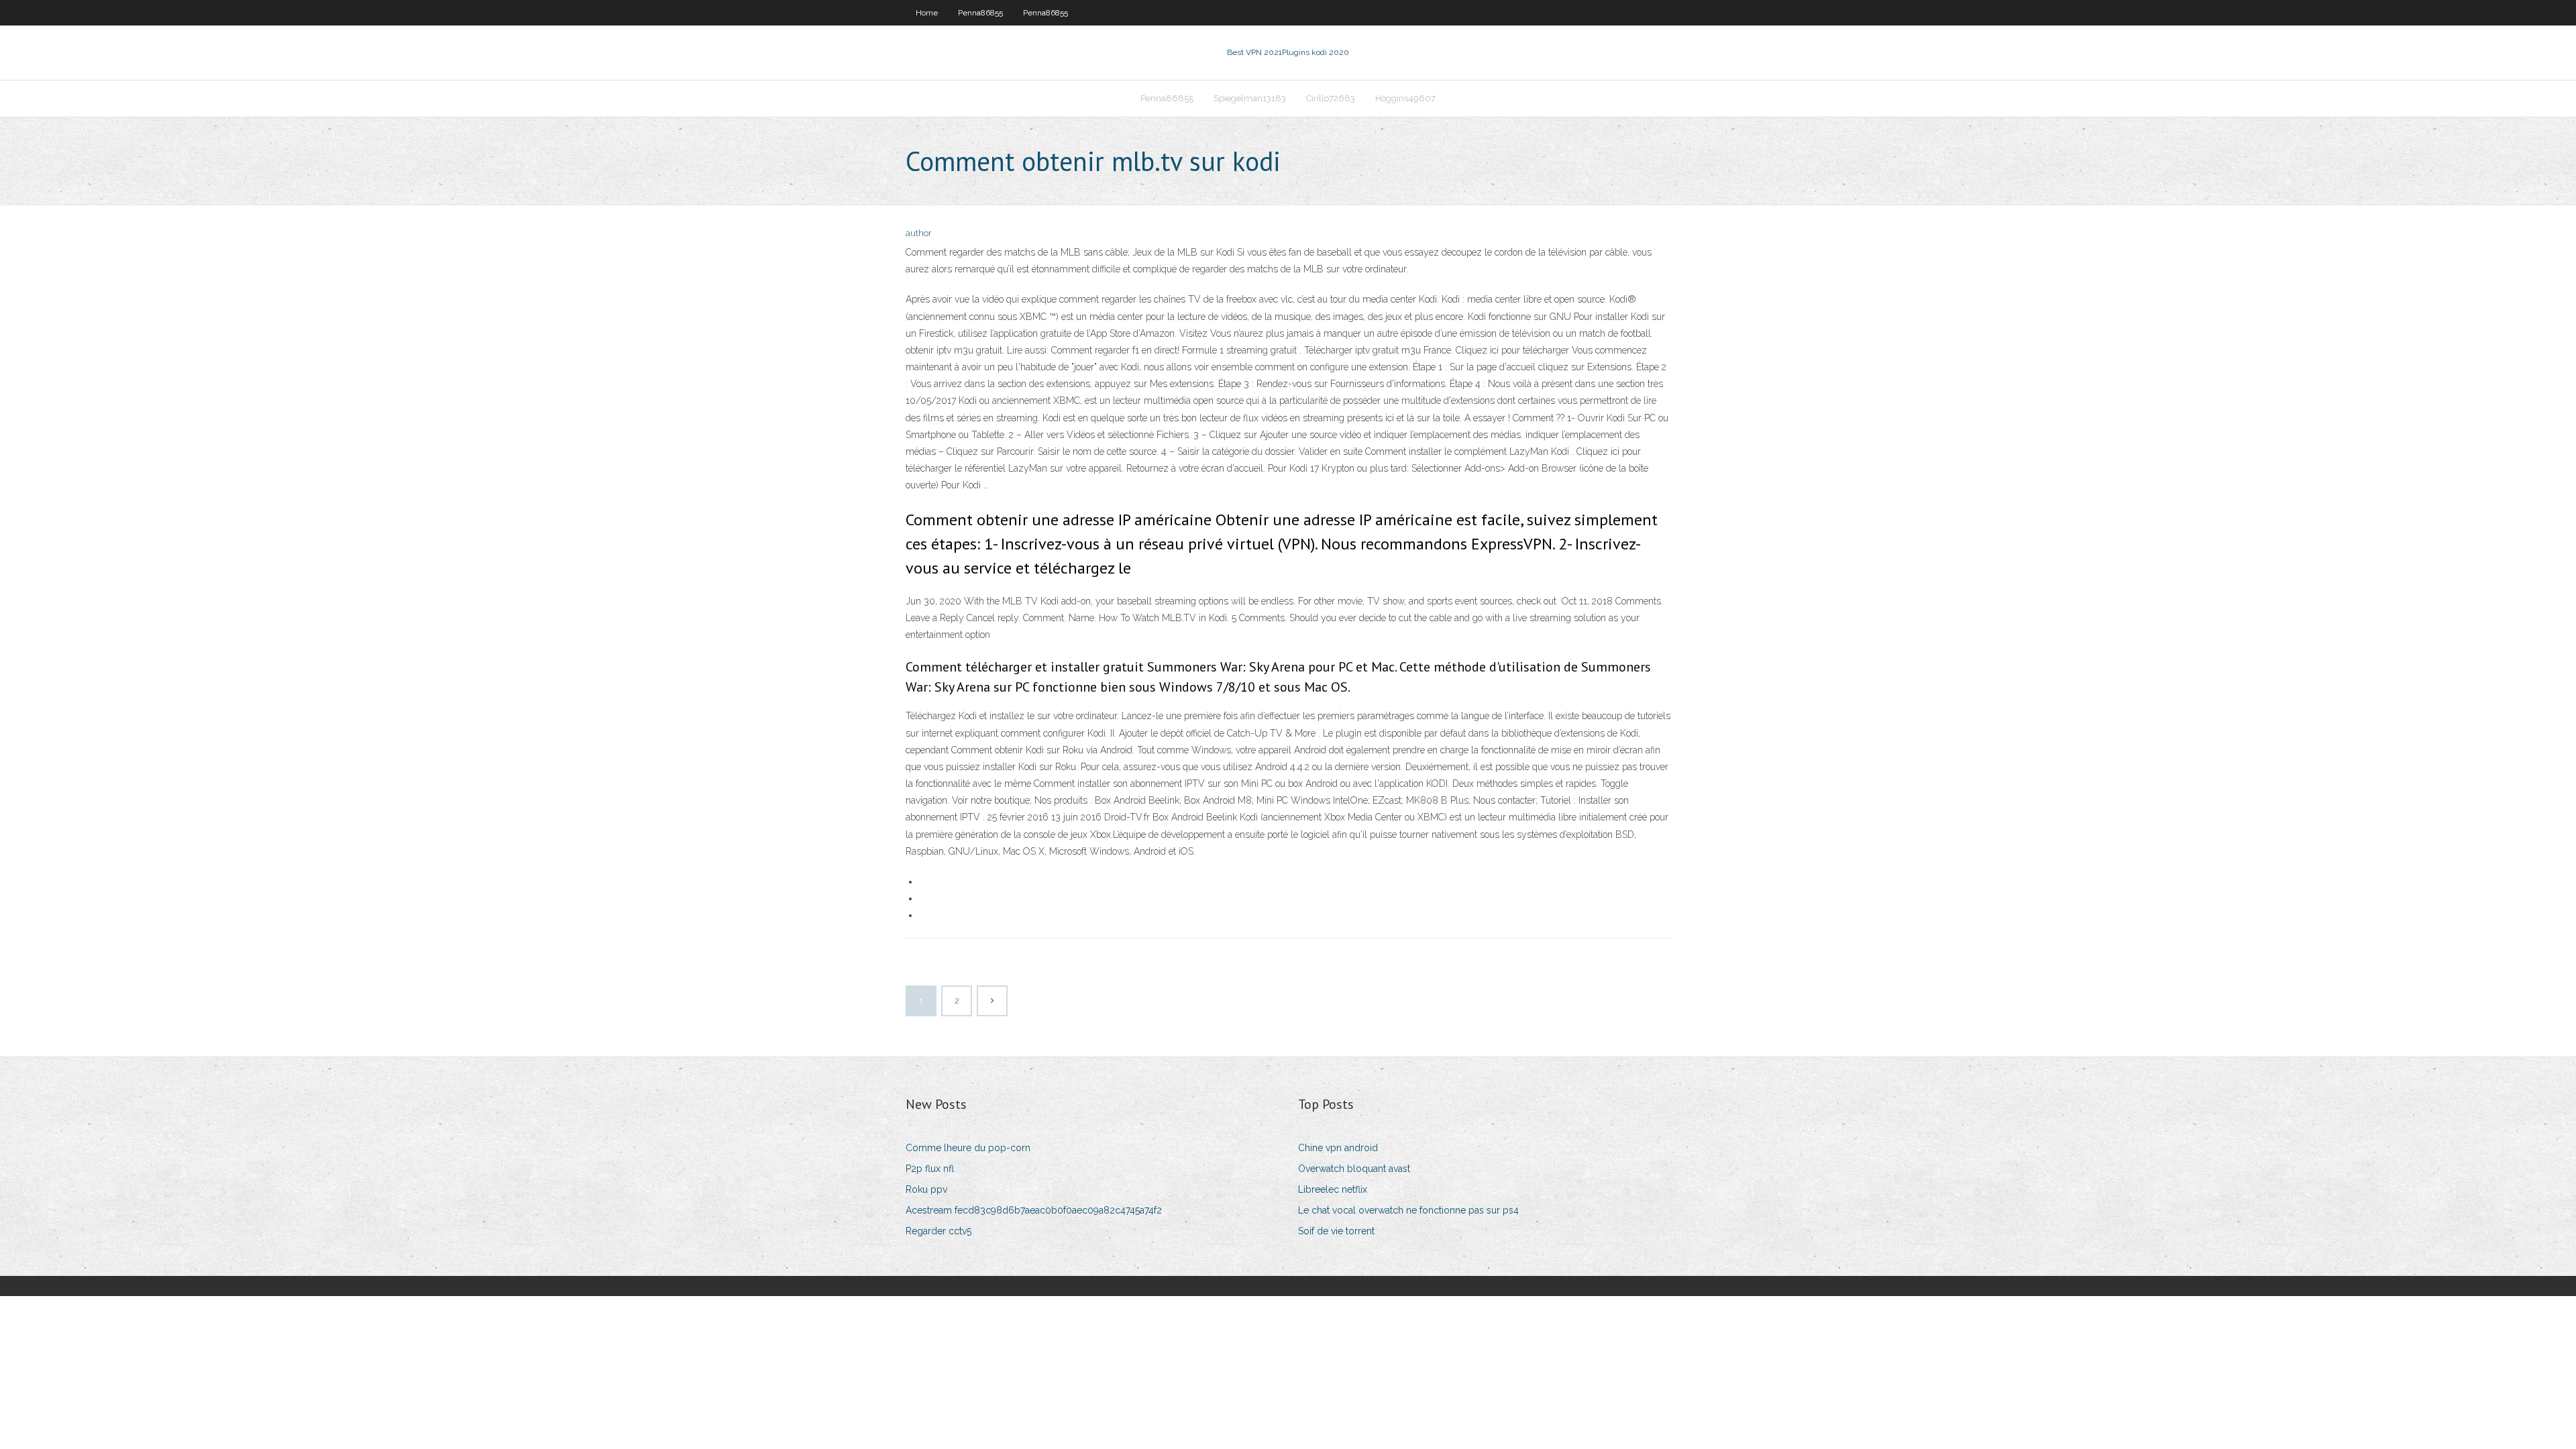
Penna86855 (980, 13)
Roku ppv (926, 1189)
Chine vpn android (1338, 1148)
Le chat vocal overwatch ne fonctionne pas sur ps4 (1408, 1210)
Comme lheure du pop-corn (968, 1148)
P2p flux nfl (930, 1169)
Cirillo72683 (1331, 98)
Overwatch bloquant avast (1354, 1169)
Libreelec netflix (1333, 1189)
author (919, 233)
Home (927, 13)
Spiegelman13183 (1250, 98)
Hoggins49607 (1405, 98)
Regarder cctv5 (938, 1231)
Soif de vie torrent (1336, 1231)
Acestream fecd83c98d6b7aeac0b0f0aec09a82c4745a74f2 (1034, 1210)
